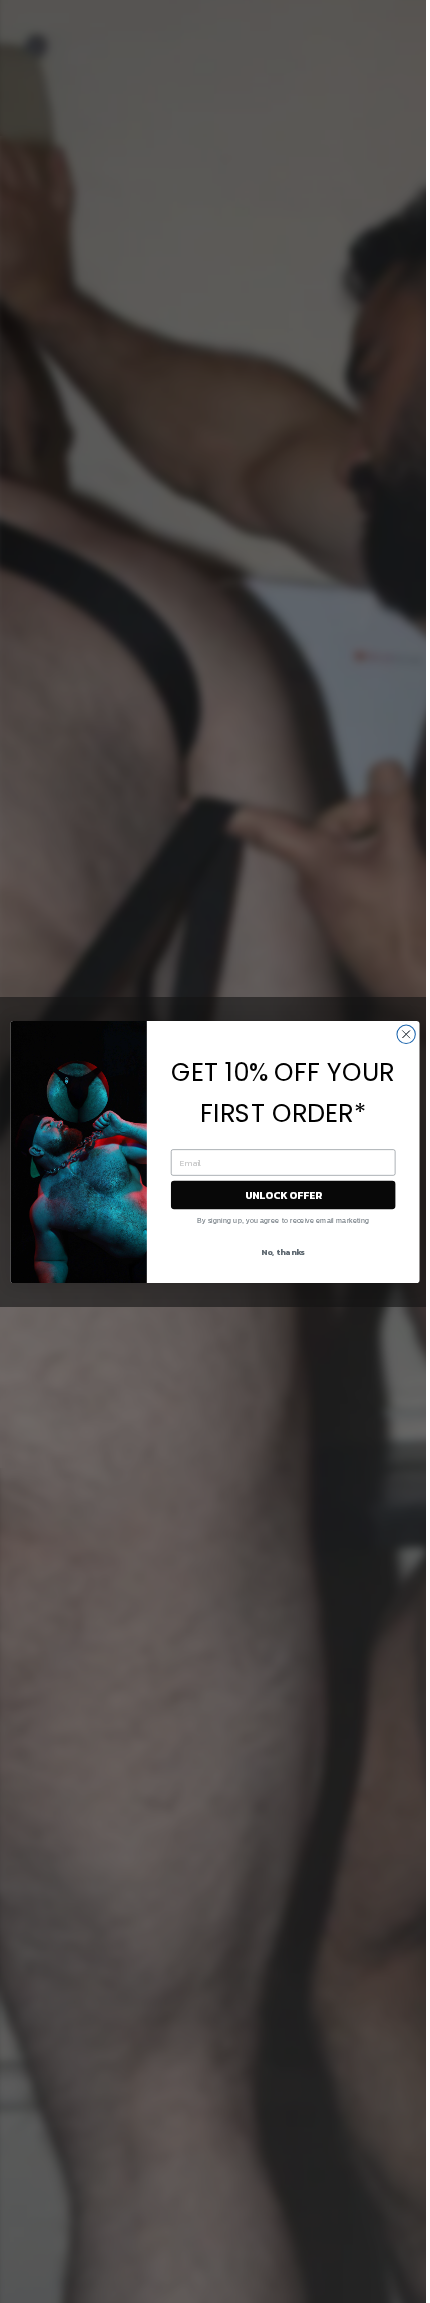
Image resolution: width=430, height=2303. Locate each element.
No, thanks (283, 1251)
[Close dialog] (406, 1034)
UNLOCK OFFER (283, 1194)
